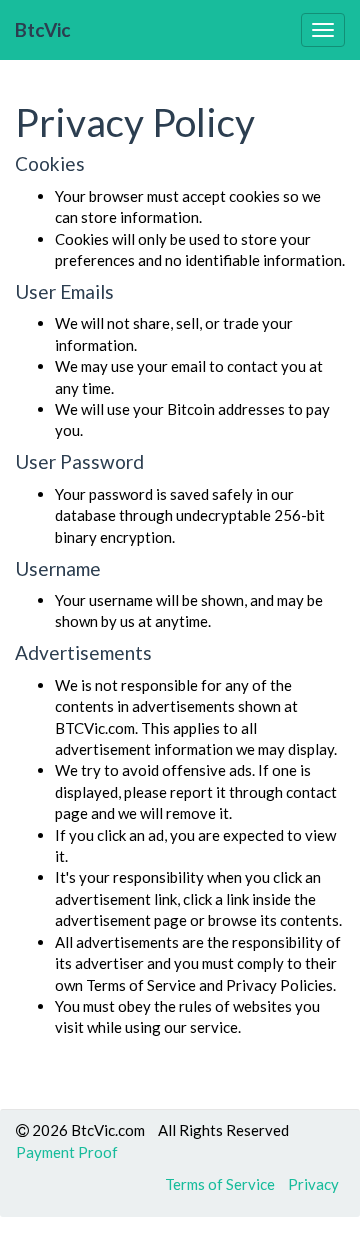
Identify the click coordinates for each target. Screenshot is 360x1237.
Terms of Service (220, 1184)
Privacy (313, 1184)
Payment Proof (67, 1152)
